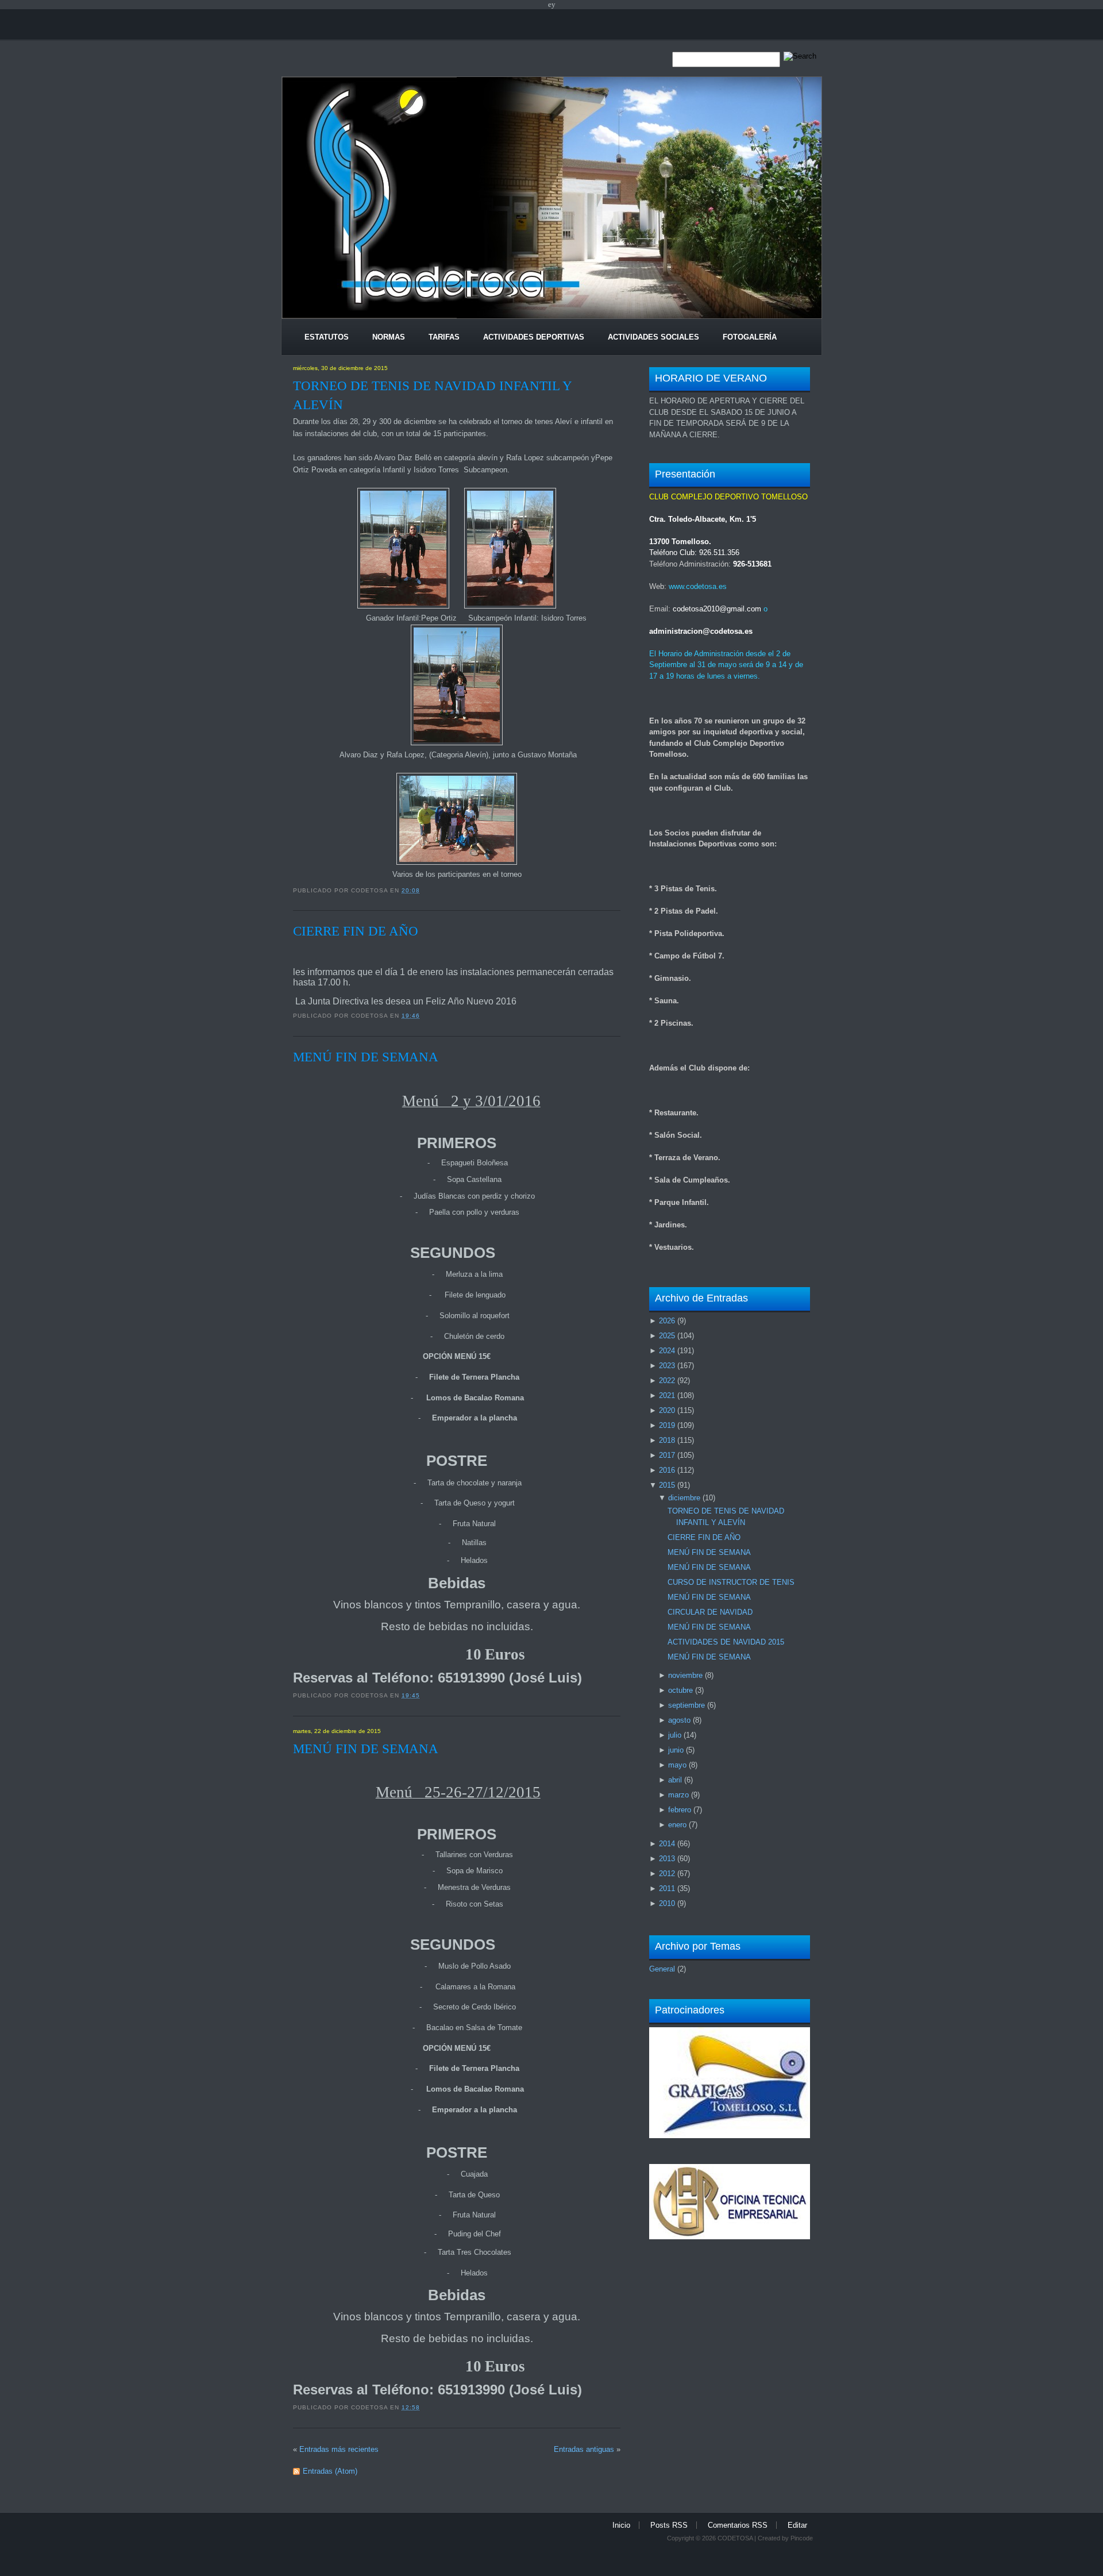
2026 (667, 1321)
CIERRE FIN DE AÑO (356, 931)
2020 (667, 1410)
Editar (797, 2525)
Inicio (621, 2525)
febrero (680, 1810)
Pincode (802, 2538)
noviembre (685, 1675)
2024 (667, 1351)
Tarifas (444, 337)
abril (675, 1780)
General (662, 1969)
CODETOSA (735, 2538)
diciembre (684, 1498)
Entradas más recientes (339, 2449)
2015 (667, 1485)
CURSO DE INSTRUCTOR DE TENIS (731, 1582)
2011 (667, 1888)
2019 (667, 1425)
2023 (667, 1366)
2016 (667, 1470)
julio (675, 1735)
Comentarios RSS (738, 2525)
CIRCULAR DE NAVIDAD (710, 1612)
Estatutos (327, 337)
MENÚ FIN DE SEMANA (366, 1057)
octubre (680, 1690)
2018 (667, 1440)
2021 (667, 1395)
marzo (678, 1795)
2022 (667, 1381)
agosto (679, 1720)
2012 (667, 1874)
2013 (667, 1859)
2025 (667, 1336)
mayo (677, 1765)
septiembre (687, 1705)
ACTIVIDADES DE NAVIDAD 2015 (726, 1642)
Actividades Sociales (653, 337)
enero (677, 1825)
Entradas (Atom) (330, 2471)
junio (676, 1750)
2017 (667, 1455)
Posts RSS (669, 2525)
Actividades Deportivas (534, 337)
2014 (667, 1844)
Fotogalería (750, 337)
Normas (389, 337)
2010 (667, 1903)
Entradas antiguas (584, 2449)
